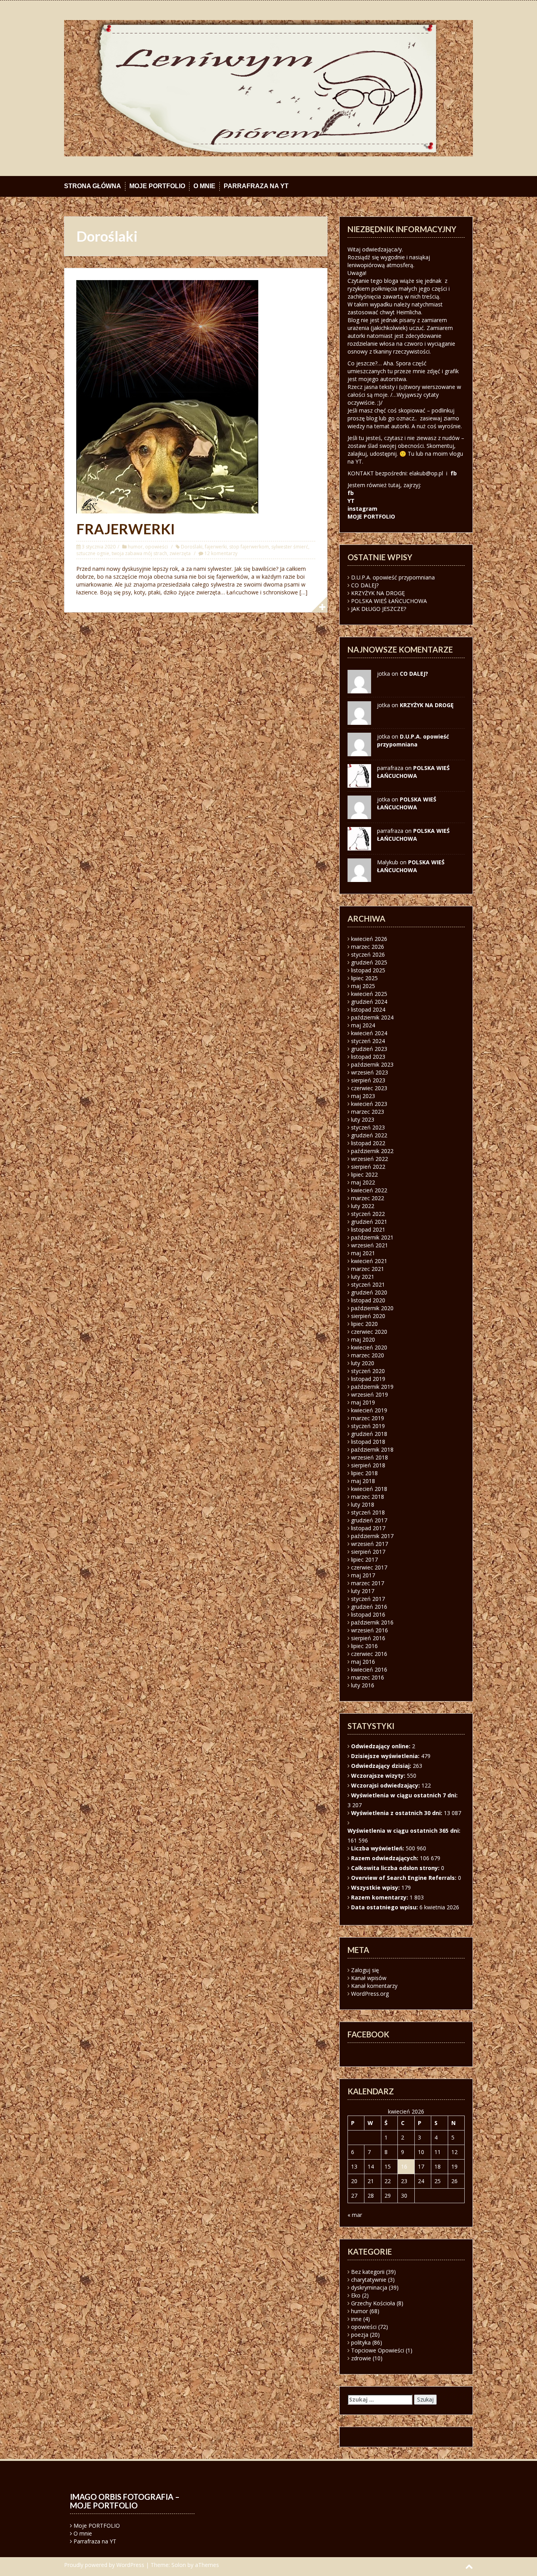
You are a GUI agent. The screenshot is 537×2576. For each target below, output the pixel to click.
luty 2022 (363, 1206)
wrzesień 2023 (370, 1072)
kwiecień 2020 (369, 1347)
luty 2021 (363, 1277)
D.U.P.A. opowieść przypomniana (393, 577)
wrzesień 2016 (370, 1630)
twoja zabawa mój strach (139, 553)
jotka (383, 799)
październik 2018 (372, 1449)
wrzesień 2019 (370, 1394)
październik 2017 (372, 1536)
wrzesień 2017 (370, 1544)
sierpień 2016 (368, 1638)
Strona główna (93, 186)
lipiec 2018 (364, 1473)
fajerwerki (216, 547)
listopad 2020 (368, 1300)
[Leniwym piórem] (268, 87)
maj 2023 (363, 1096)
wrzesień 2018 (370, 1457)
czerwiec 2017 (369, 1567)
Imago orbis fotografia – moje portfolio (125, 2501)
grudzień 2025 (369, 962)
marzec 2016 (368, 1677)
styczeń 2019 (368, 1426)
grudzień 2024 (369, 1002)
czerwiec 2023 (369, 1088)
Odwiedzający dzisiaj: (382, 1766)
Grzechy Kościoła (373, 2303)
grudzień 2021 (369, 1222)
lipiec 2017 (364, 1559)
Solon (179, 2565)
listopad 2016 (368, 1614)
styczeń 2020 (368, 1371)
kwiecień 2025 (369, 994)
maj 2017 (363, 1575)
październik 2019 (372, 1387)
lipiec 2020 (364, 1324)
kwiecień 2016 (369, 1669)
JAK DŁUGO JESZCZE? (379, 609)
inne (356, 2319)
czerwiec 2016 (369, 1654)
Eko (356, 2295)
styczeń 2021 (368, 1284)
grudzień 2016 (369, 1607)
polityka (361, 2342)
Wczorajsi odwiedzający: (386, 1785)
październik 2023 (372, 1064)
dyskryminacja (369, 2287)
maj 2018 (363, 1481)
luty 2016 (363, 1685)
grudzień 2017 (369, 1520)
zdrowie (361, 2358)
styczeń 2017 (368, 1599)
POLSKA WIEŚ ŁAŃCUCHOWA (389, 601)
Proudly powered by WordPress (104, 2565)
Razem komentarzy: (380, 1897)
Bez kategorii (368, 2272)
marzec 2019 (368, 1418)
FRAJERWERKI (126, 529)
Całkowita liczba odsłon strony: (396, 1868)
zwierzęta (180, 553)
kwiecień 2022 (369, 1190)
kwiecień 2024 (369, 1033)
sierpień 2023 (368, 1080)
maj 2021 (363, 1253)
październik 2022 (372, 1151)
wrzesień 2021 (370, 1245)
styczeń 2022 (368, 1214)
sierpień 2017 (368, 1552)
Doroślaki (192, 547)
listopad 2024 (368, 1009)
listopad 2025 (368, 970)
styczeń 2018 (368, 1512)
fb (454, 473)
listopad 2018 (368, 1442)
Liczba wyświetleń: (378, 1848)
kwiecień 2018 (369, 1489)
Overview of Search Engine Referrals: (405, 1878)
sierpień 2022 (368, 1167)
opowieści (156, 547)
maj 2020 (363, 1339)
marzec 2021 (368, 1269)
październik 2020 (372, 1308)
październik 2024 (372, 1017)
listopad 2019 (368, 1379)
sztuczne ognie (93, 553)
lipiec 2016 (364, 1646)
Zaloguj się (365, 1970)
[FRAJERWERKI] (167, 396)
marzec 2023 (368, 1112)
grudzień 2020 (369, 1292)
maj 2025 (363, 986)
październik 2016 (372, 1622)
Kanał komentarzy (374, 1986)
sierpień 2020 (368, 1316)
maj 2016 (363, 1662)
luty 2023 (363, 1119)
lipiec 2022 (364, 1174)
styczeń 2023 (368, 1127)
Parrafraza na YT (256, 186)
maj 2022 (363, 1182)
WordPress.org (370, 1994)
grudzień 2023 (369, 1049)
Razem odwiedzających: (385, 1858)
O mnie (204, 186)
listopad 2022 (368, 1143)
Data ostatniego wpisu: (385, 1907)
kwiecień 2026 (369, 939)
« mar (355, 2215)
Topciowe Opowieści (378, 2350)
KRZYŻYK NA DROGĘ (378, 593)
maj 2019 (363, 1402)
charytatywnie (369, 2280)
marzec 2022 (368, 1198)
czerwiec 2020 (369, 1332)
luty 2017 (363, 1591)
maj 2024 (363, 1025)
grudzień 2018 (369, 1434)
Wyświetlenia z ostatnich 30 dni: (397, 1813)
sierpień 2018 (368, 1465)
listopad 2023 (368, 1057)
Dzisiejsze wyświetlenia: (386, 1756)
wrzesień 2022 (370, 1159)
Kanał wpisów (369, 1978)
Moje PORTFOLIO (157, 186)
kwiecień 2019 (369, 1410)
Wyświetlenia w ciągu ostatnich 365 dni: (405, 1831)
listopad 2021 (368, 1229)
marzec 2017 (368, 1583)
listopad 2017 (368, 1528)
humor (135, 547)
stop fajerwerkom (249, 547)
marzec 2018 (368, 1497)
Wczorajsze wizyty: (379, 1776)
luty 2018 (363, 1504)
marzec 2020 (368, 1355)
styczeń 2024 (368, 1041)
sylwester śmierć (290, 547)
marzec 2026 (368, 947)
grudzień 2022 (369, 1135)
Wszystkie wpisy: (376, 1888)
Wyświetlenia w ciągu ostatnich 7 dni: (405, 1795)
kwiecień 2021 (369, 1261)
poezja (360, 2335)
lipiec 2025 (364, 978)
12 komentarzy (221, 553)
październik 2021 (372, 1237)
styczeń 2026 (368, 954)
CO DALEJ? (365, 585)
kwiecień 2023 (369, 1104)
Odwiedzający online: (382, 1746)
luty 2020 (363, 1363)
